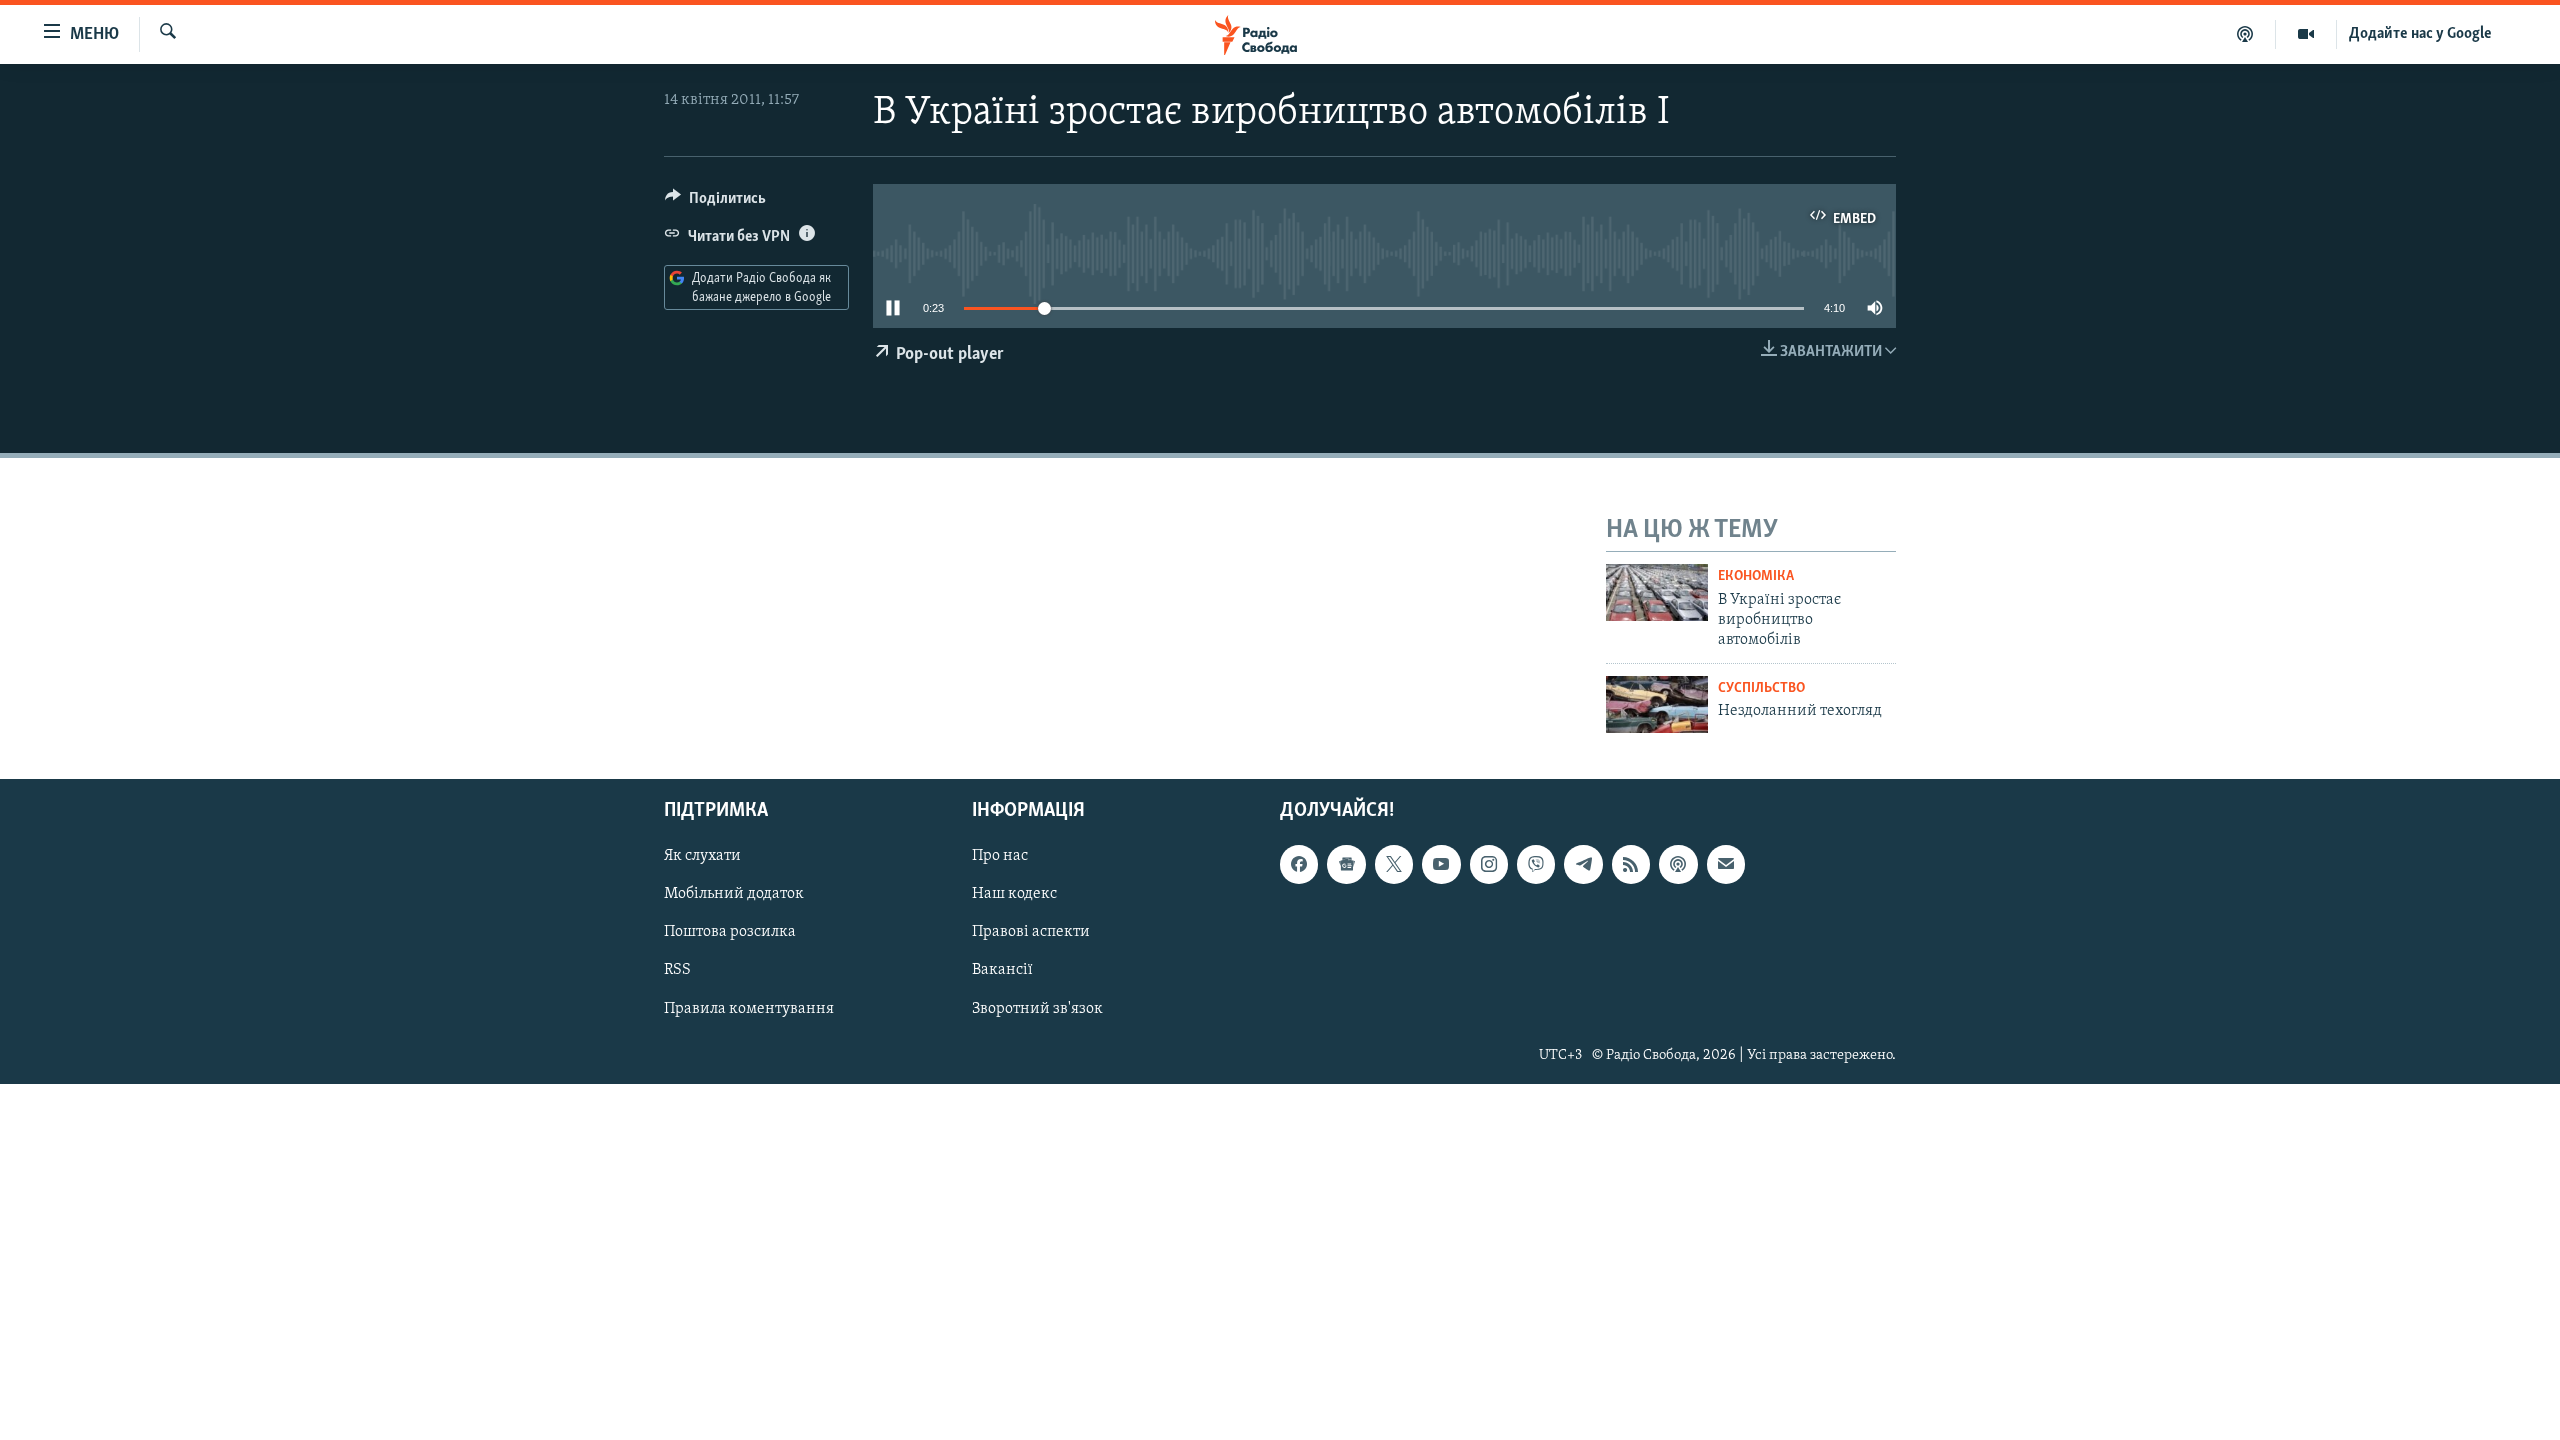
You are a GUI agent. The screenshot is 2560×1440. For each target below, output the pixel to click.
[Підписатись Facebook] (1299, 864)
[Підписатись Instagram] (1489, 864)
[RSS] (1631, 864)
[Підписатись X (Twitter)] (1394, 864)
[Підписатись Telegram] (1583, 864)
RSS (677, 970)
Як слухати (702, 856)
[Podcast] (1678, 864)
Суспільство (1761, 688)
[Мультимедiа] (2306, 34)
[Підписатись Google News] (1346, 864)
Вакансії (1002, 970)
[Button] (715, 203)
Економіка (1756, 576)
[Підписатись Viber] (1536, 864)
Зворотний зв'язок (1037, 1008)
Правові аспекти (1031, 932)
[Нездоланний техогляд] (1657, 704)
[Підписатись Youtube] (1441, 864)
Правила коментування (749, 1008)
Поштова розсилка (730, 932)
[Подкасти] (2245, 34)
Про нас (1000, 856)
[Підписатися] (1726, 864)
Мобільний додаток (734, 894)
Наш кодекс (1014, 894)
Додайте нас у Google (2420, 34)
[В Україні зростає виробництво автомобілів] (1657, 592)
